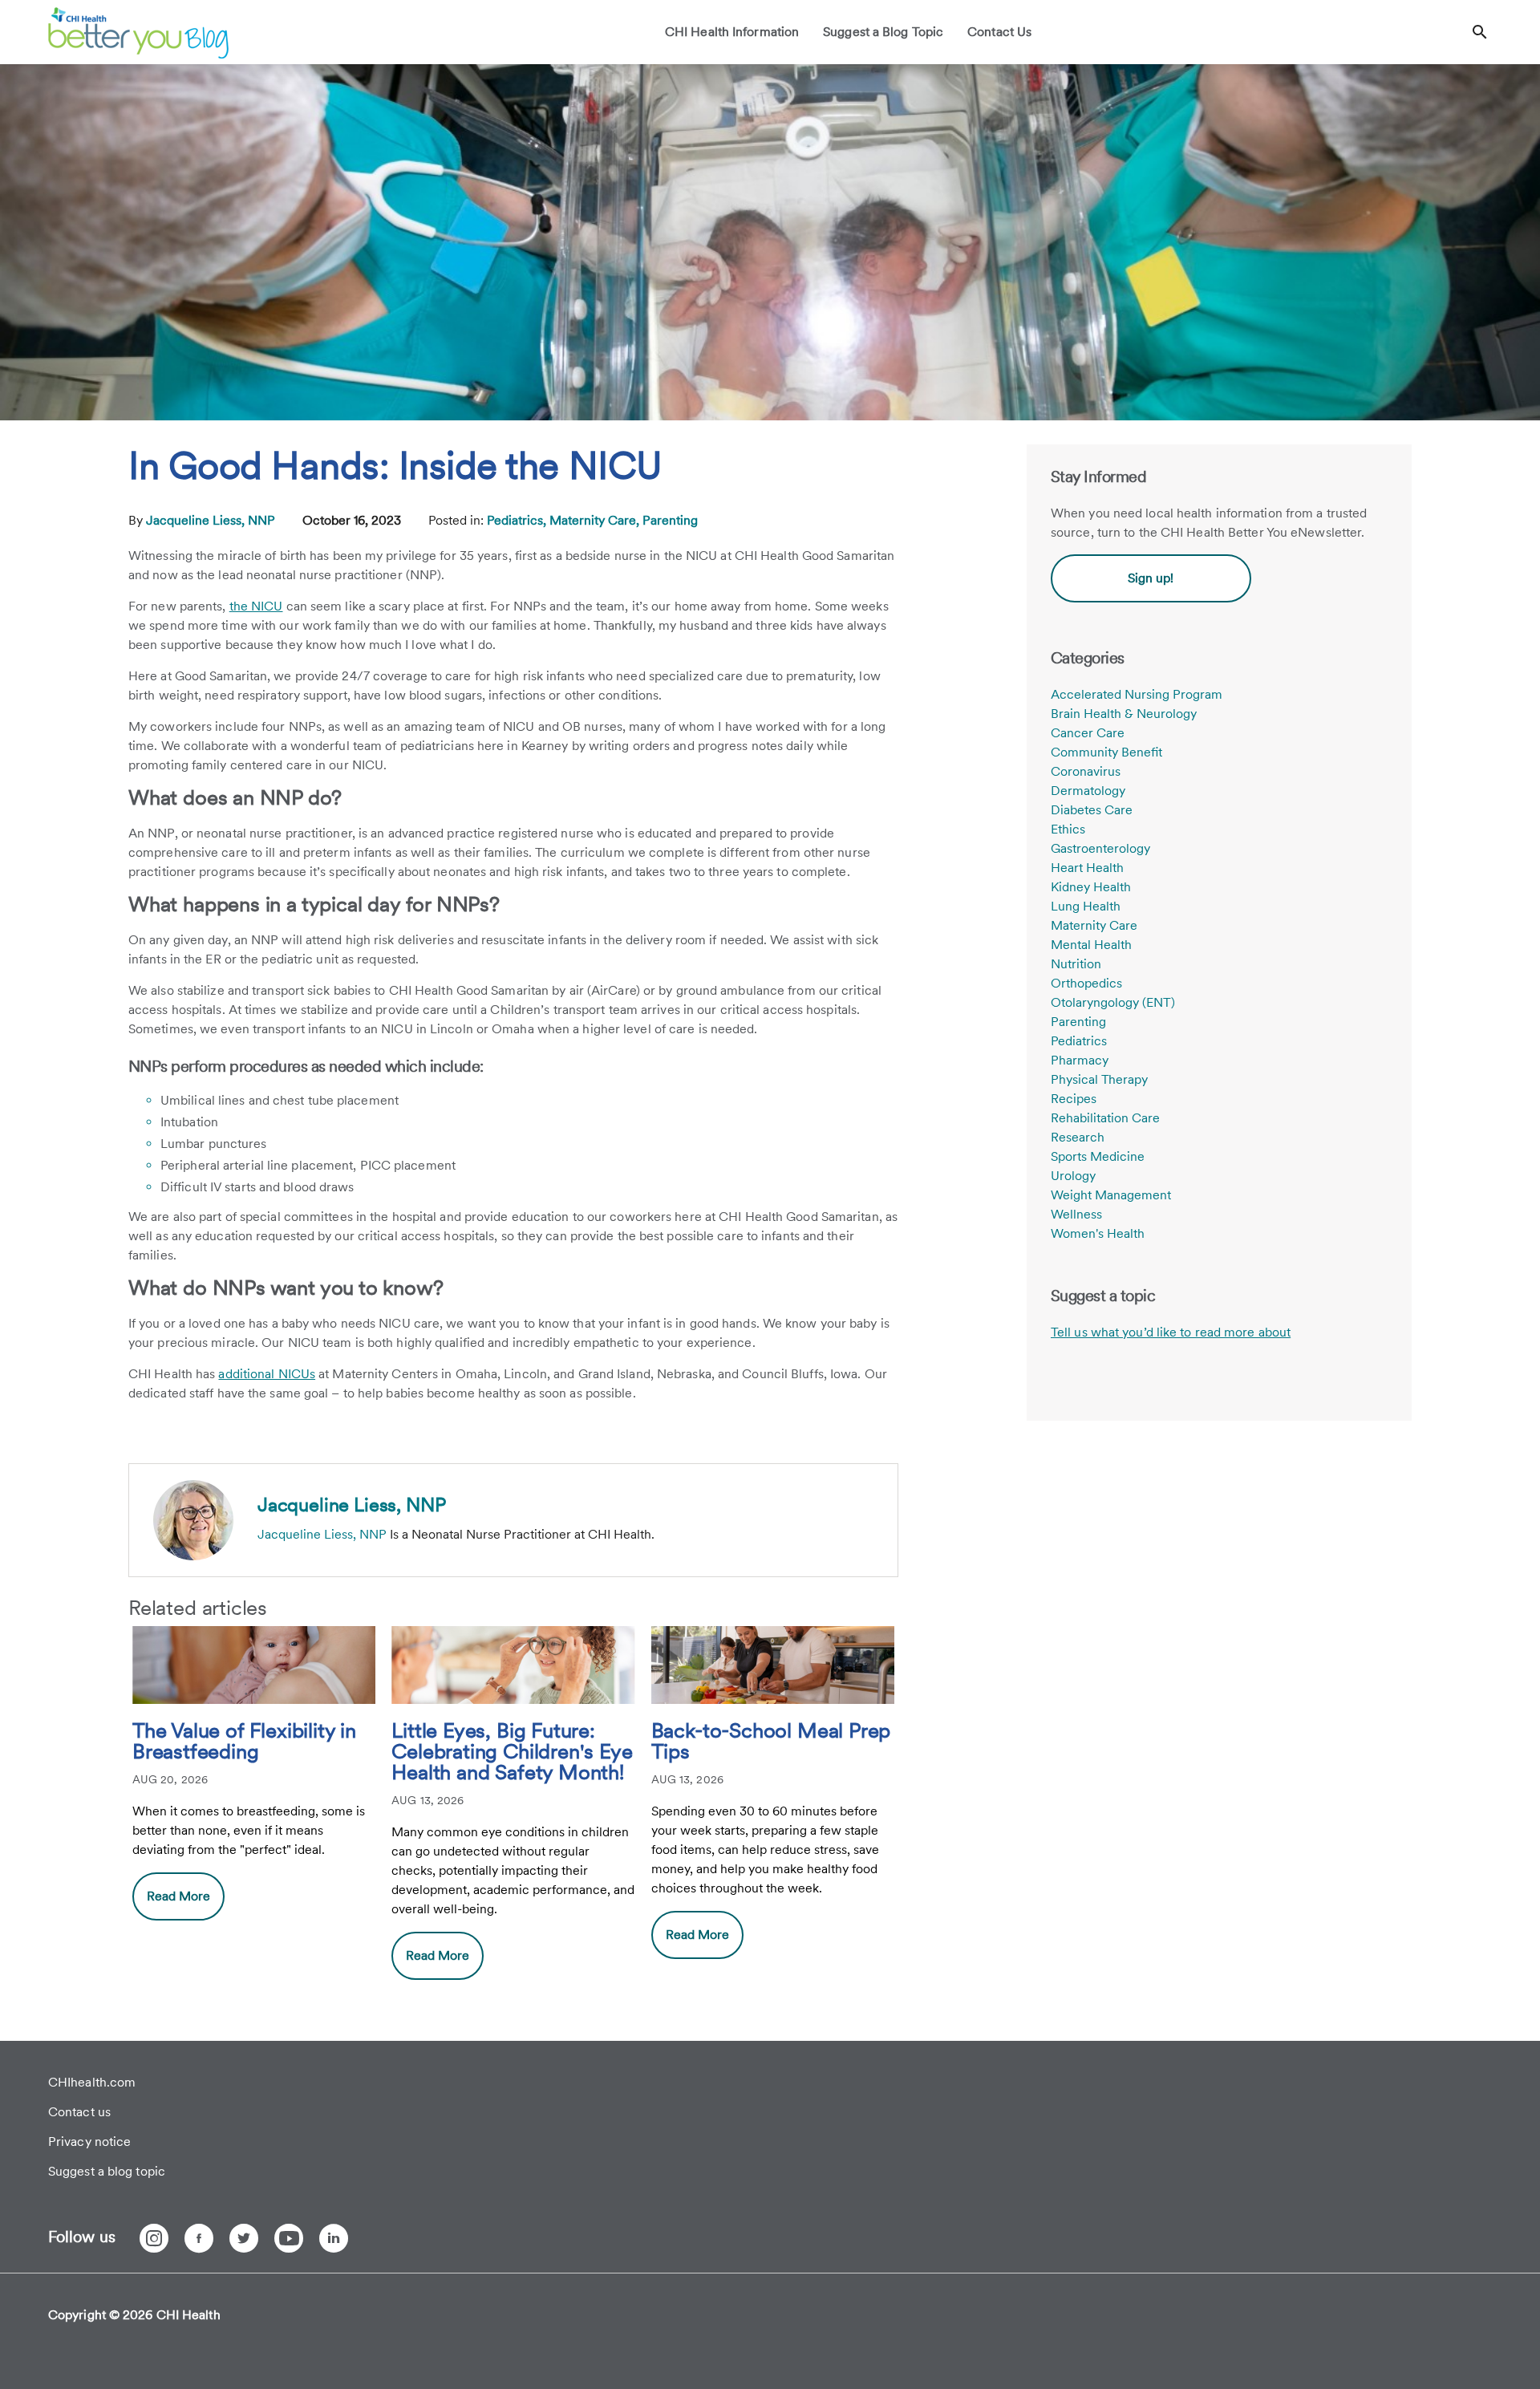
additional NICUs (267, 1374)
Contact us (79, 2112)
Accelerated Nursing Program (1137, 694)
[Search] (1480, 32)
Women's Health (1098, 1233)
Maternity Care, (596, 520)
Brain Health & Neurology (1124, 714)
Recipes (1074, 1099)
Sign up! (1151, 578)
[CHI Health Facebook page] (199, 2238)
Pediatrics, (518, 520)
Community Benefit (1106, 752)
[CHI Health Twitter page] (244, 2238)
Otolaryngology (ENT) (1113, 1002)
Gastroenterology (1100, 848)
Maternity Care (1094, 925)
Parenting (670, 520)
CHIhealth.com (92, 2082)
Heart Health (1087, 868)
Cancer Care (1088, 733)
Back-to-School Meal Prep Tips (771, 1742)
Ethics (1068, 829)
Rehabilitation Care (1105, 1118)
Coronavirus (1086, 771)
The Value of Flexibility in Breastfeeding (244, 1742)
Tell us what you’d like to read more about (1171, 1332)
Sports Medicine (1098, 1156)
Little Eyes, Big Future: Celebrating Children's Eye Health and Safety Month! (512, 1752)
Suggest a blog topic (107, 2171)
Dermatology (1088, 791)
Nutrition (1076, 964)
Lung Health (1086, 906)
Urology (1073, 1176)
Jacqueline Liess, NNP (212, 520)
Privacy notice (89, 2142)
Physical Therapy (1099, 1079)
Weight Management (1111, 1195)
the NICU (256, 606)
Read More (178, 1896)
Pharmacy (1080, 1060)
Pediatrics (1079, 1041)
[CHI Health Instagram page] (154, 2238)
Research (1078, 1137)
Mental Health (1091, 945)
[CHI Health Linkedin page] (334, 2238)
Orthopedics (1086, 983)
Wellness (1076, 1214)
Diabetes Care (1092, 810)
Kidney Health (1091, 887)
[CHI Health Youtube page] (289, 2238)
